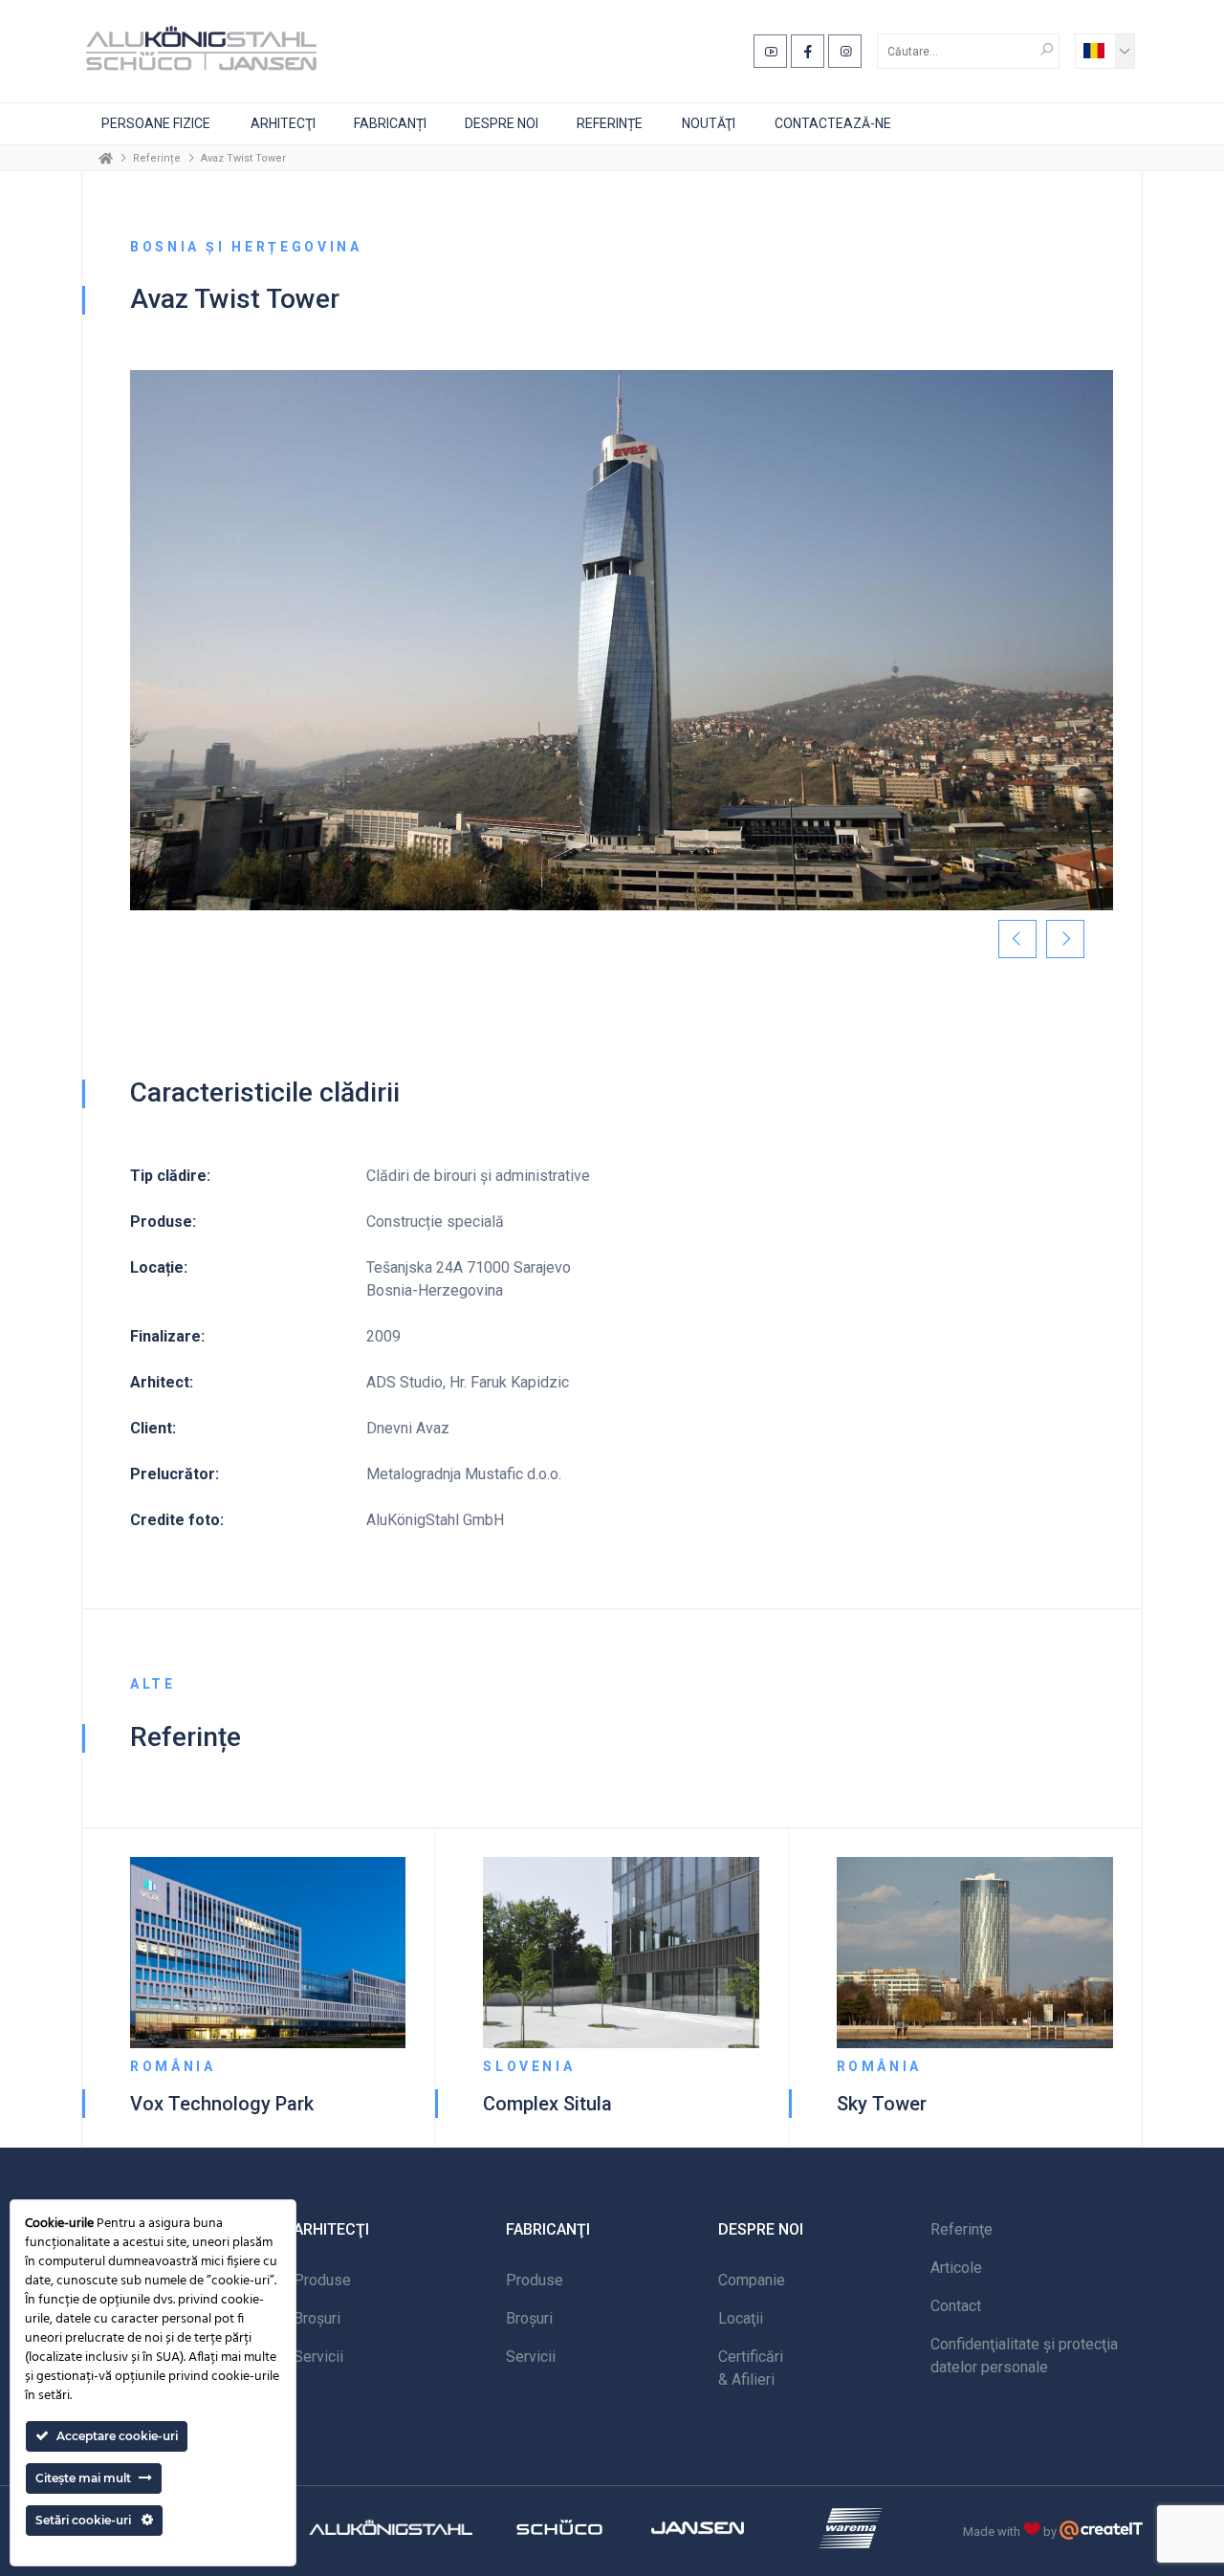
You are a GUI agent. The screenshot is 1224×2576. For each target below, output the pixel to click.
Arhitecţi (283, 123)
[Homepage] (106, 158)
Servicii (318, 2357)
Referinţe (962, 2229)
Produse (322, 2280)
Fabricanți (390, 123)
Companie (752, 2280)
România (173, 2066)
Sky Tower (882, 2104)
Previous (1017, 939)
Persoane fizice (156, 123)
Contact (956, 2306)
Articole (956, 2268)
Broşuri (317, 2318)
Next (1065, 939)
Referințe (610, 123)
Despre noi (502, 123)
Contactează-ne (833, 123)
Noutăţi (709, 123)
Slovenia (529, 2066)
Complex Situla (547, 2104)
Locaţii (741, 2318)
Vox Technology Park (222, 2104)
